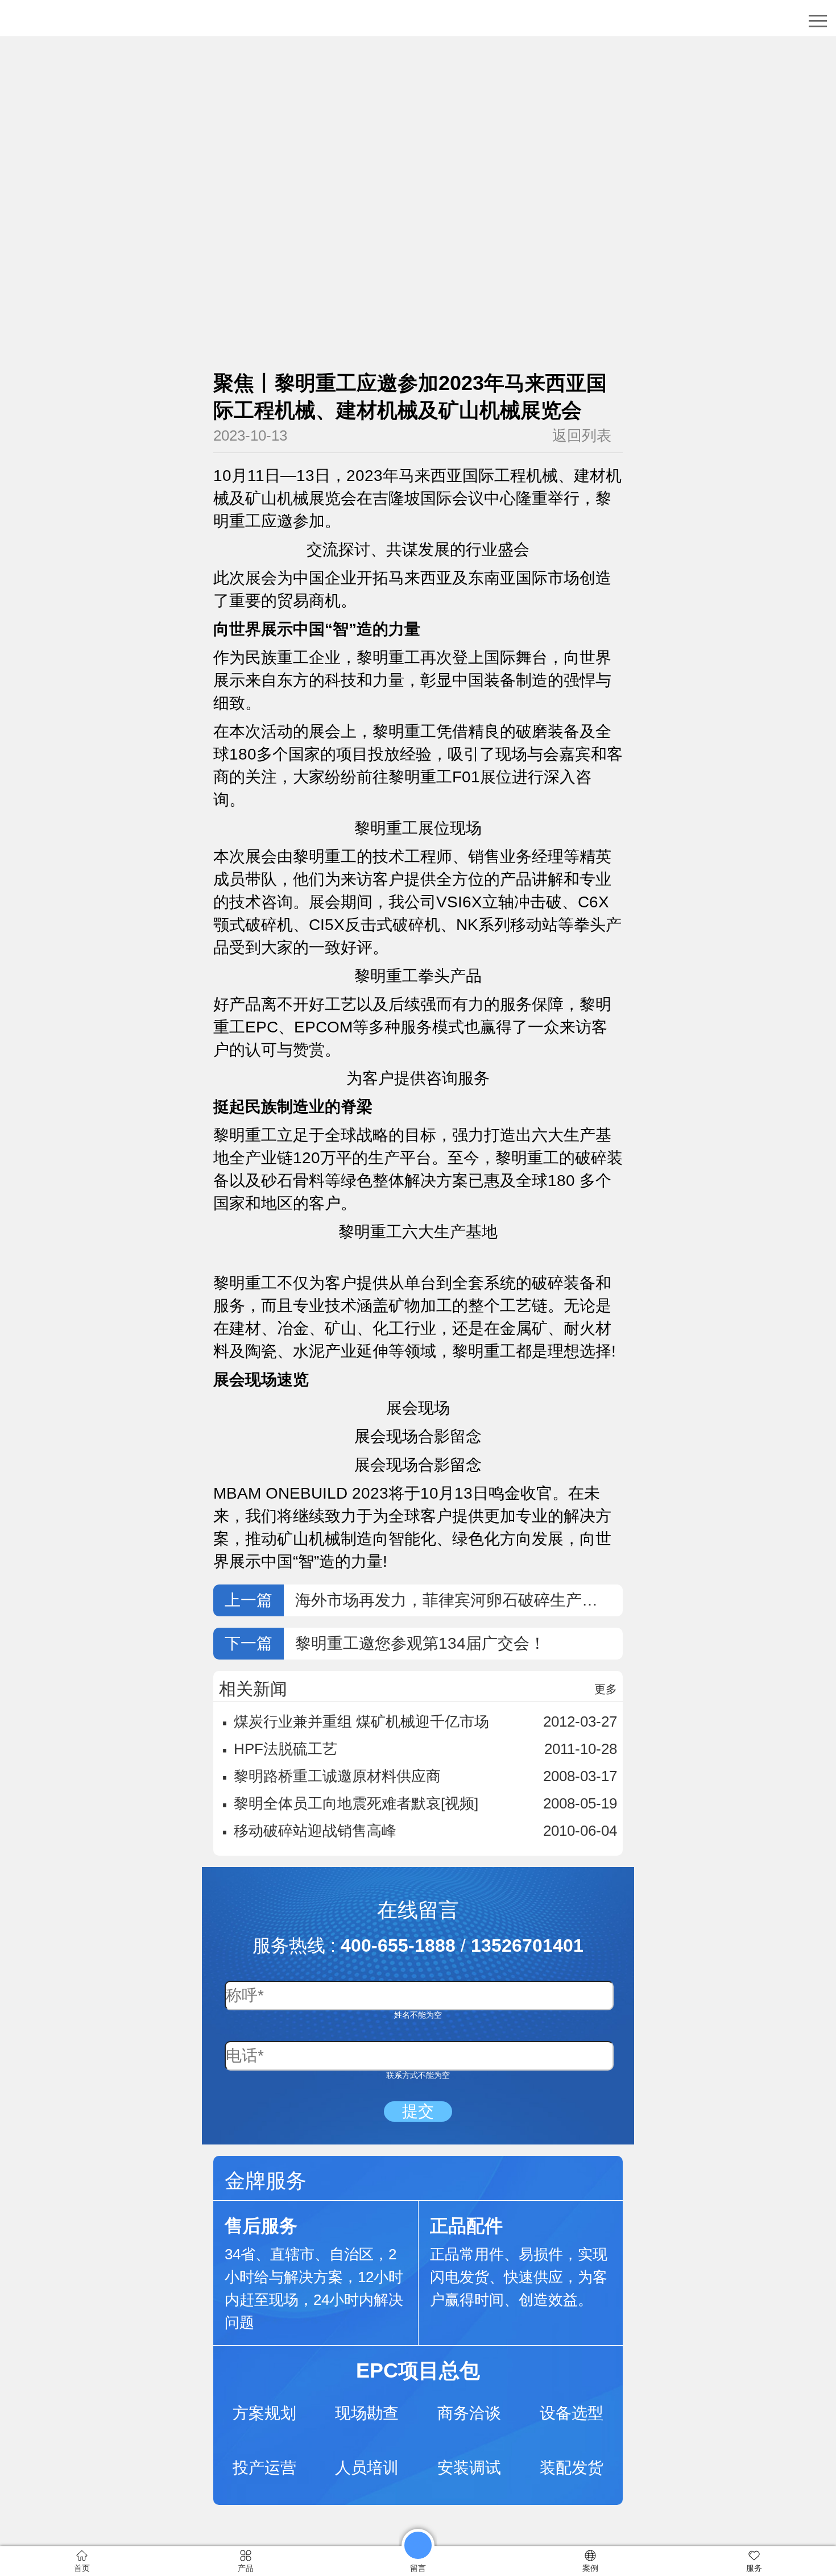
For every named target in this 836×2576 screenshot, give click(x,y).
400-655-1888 (398, 1946)
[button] (818, 21)
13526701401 (527, 1946)
